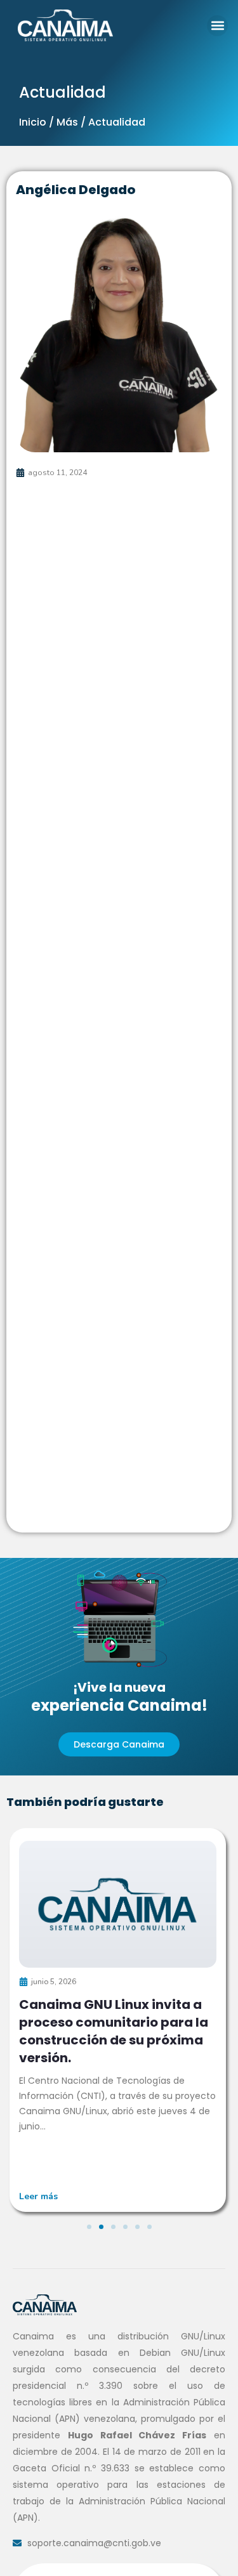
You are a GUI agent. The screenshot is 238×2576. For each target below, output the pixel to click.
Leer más (38, 2196)
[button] (217, 26)
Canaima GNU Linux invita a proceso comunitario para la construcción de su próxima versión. (114, 2031)
